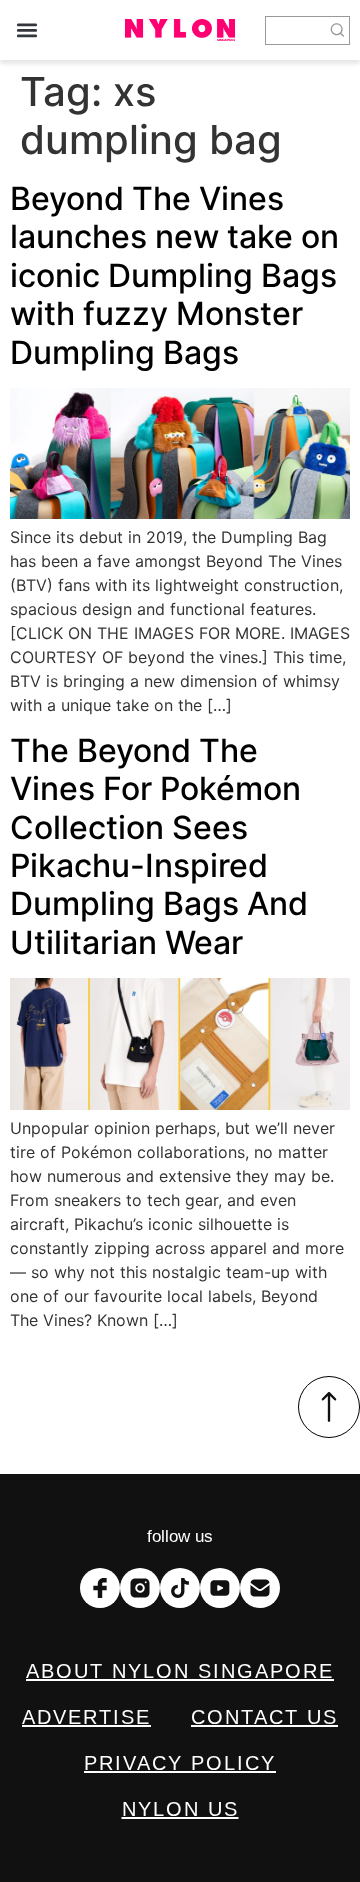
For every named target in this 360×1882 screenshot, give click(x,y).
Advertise (86, 1717)
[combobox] (296, 30)
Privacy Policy (180, 1763)
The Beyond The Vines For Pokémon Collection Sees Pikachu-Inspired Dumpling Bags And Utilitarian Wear (159, 846)
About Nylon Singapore (180, 1671)
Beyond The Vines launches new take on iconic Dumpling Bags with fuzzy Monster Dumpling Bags (174, 275)
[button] (26, 30)
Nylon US (180, 1809)
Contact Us (264, 1717)
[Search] (338, 30)
